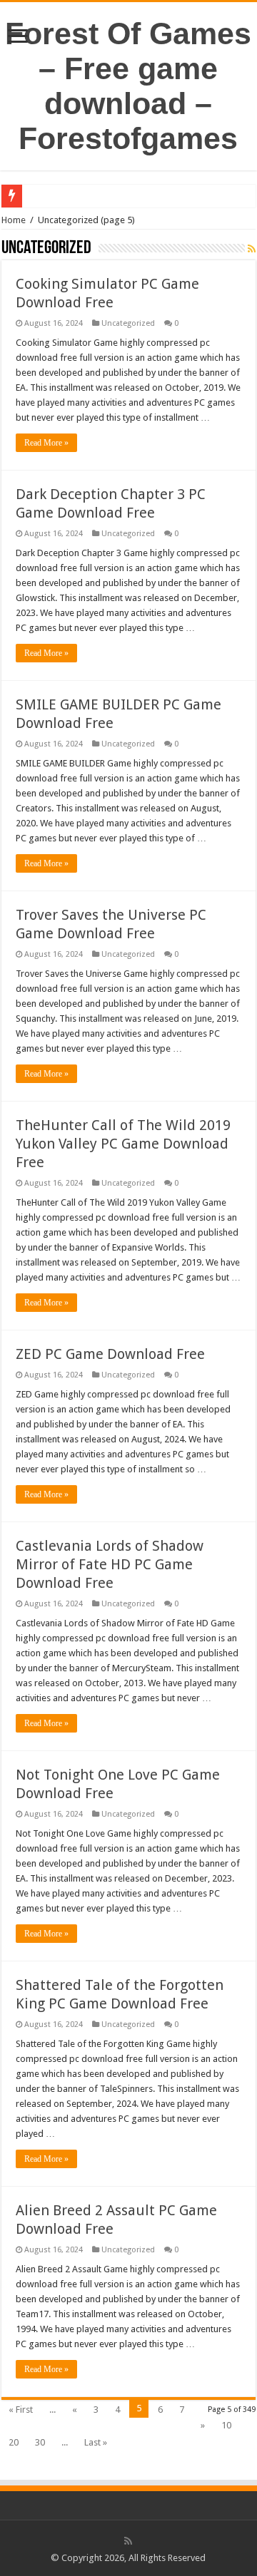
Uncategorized (128, 323)
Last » (96, 2442)
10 (226, 2425)
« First (21, 2410)
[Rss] (128, 2541)
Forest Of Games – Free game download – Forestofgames (128, 86)
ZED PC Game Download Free (110, 1354)
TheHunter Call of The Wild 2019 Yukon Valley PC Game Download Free (123, 1144)
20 (14, 2442)
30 (40, 2442)
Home (14, 220)
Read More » (46, 443)
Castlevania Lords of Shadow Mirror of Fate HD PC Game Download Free (110, 1564)
